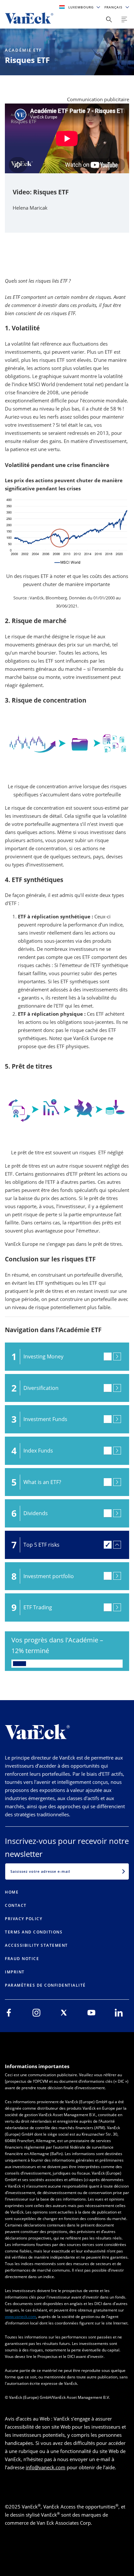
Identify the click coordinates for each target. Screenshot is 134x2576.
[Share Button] (109, 19)
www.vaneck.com (20, 2317)
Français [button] (114, 7)
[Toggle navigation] (124, 19)
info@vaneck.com (46, 2467)
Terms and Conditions (34, 1932)
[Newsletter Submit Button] (124, 1871)
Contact (16, 1905)
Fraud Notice (22, 1959)
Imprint (15, 1972)
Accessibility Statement (36, 1945)
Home (12, 1892)
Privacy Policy (24, 1919)
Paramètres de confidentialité (45, 1985)
